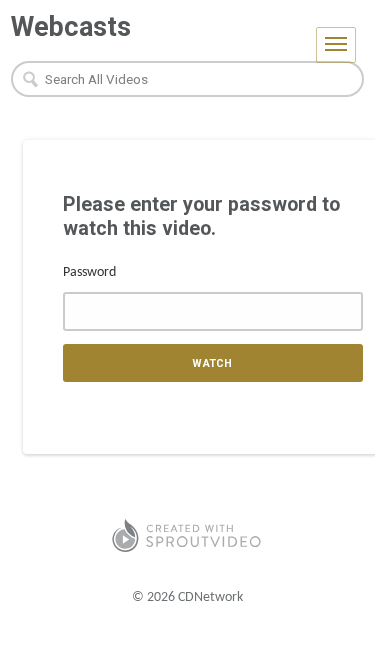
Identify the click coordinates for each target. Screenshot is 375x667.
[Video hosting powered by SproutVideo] (187, 535)
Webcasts (71, 27)
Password (89, 272)
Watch (212, 363)
